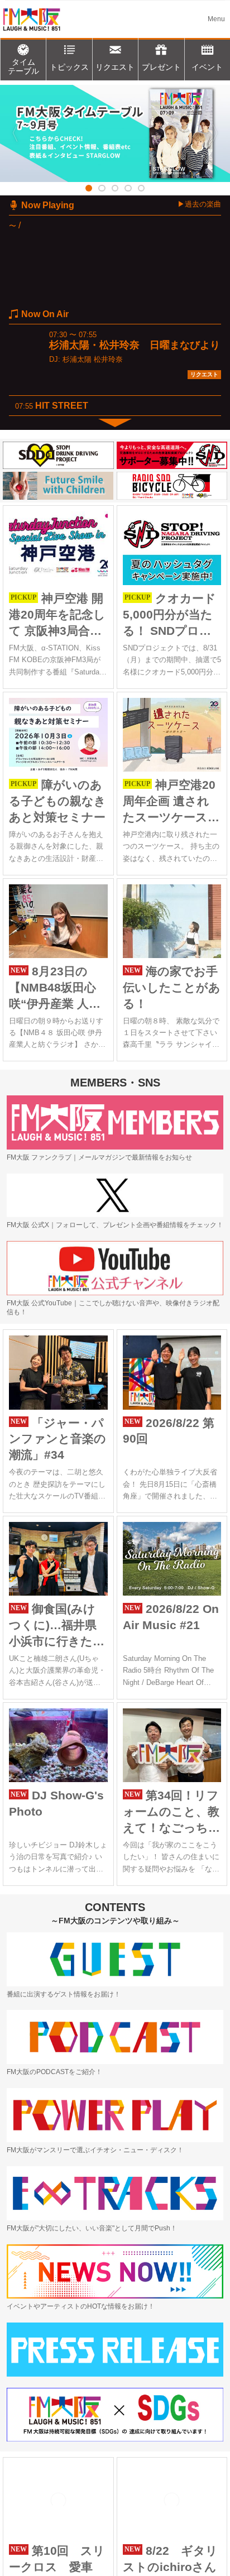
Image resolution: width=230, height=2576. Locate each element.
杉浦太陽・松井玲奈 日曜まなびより (135, 345)
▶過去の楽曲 (199, 204)
